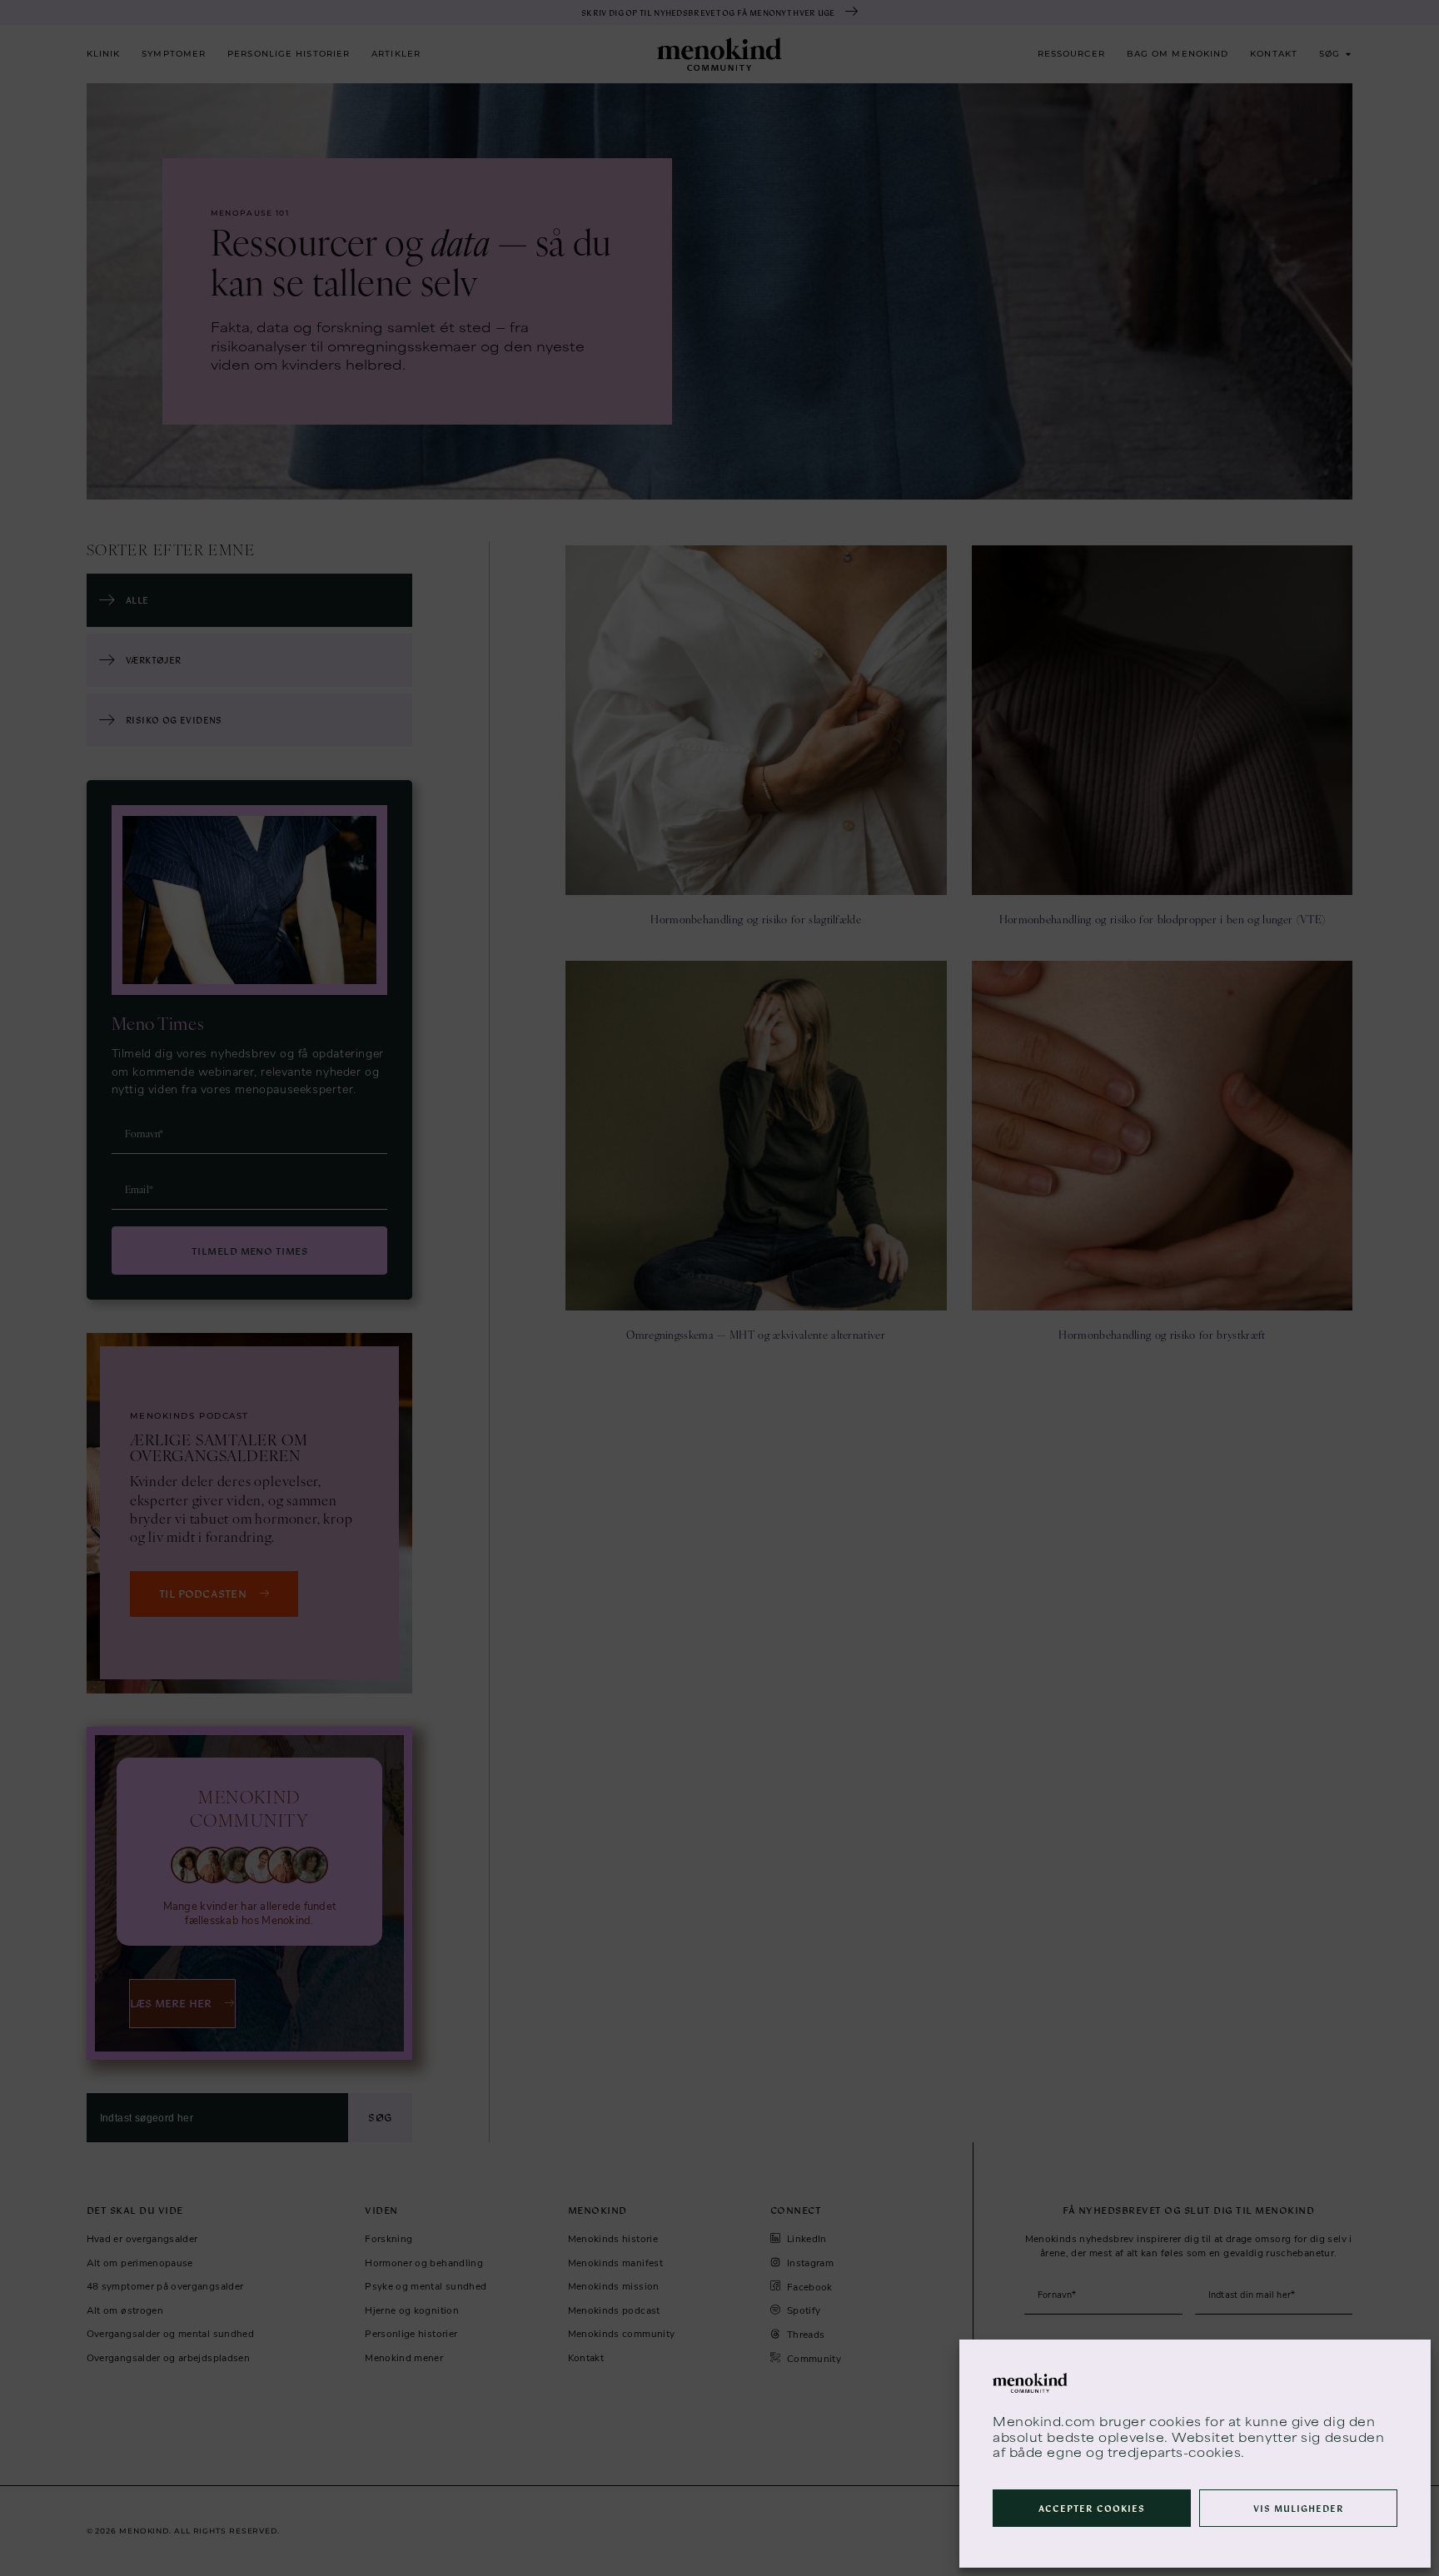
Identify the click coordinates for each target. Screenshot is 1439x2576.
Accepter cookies (1092, 2508)
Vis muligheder (1299, 2508)
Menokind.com (1044, 2421)
